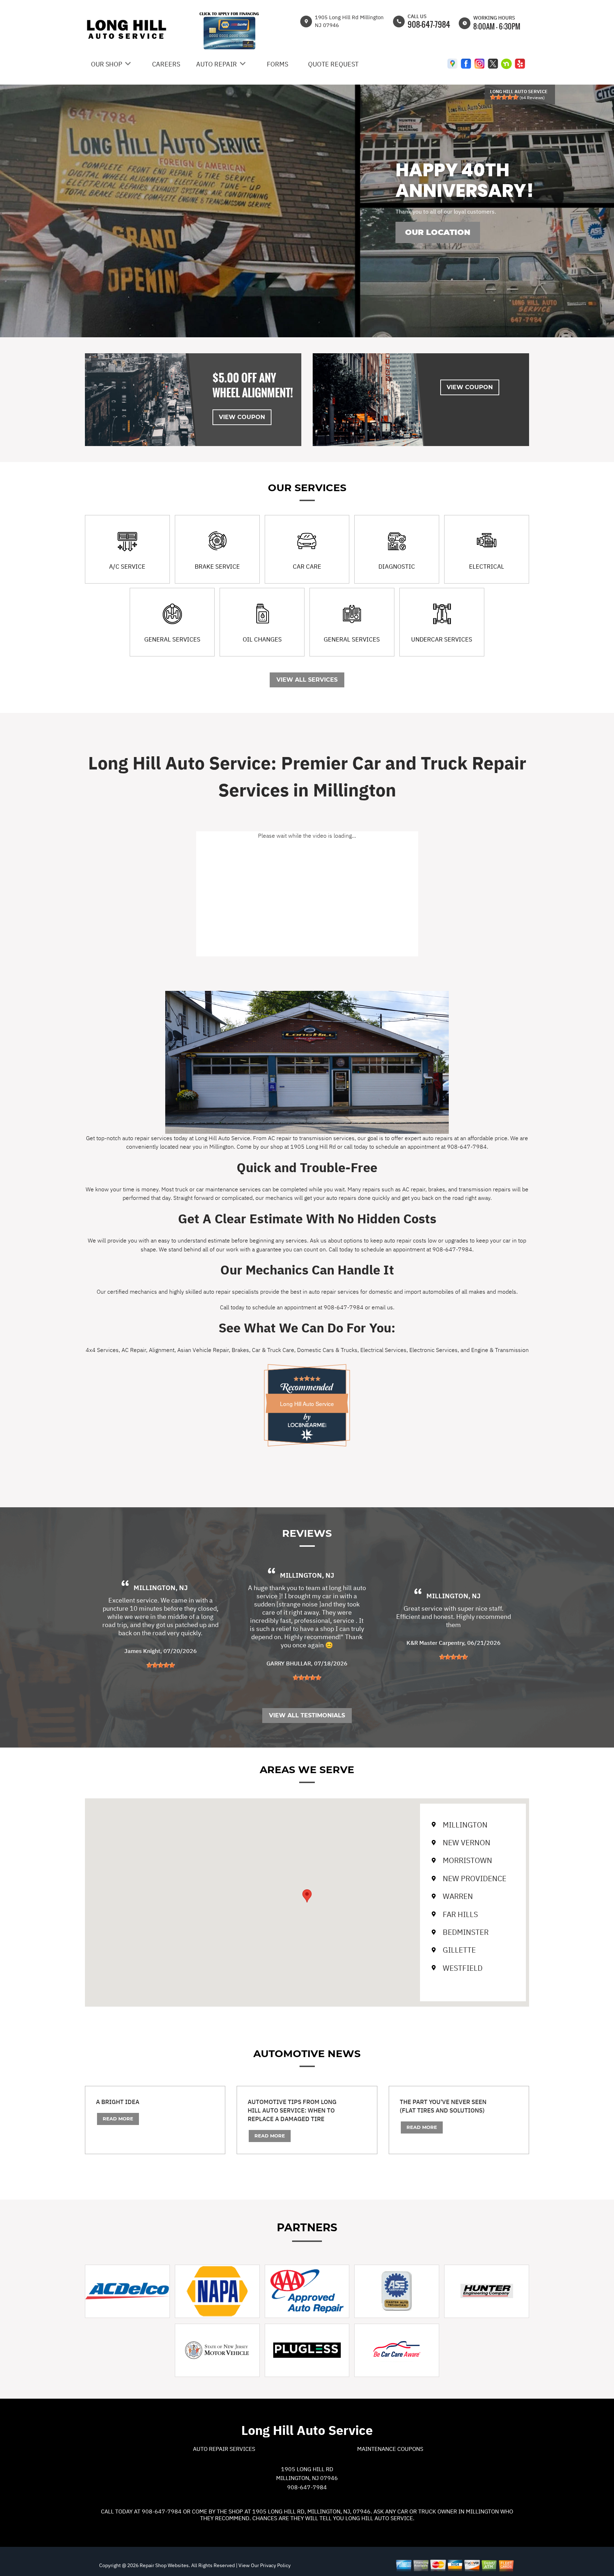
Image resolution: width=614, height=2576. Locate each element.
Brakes (240, 1350)
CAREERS (166, 64)
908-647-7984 (429, 24)
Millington (465, 1825)
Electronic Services (433, 1350)
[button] (307, 1896)
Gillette (459, 1950)
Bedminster (466, 1932)
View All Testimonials (307, 1715)
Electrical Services (383, 1350)
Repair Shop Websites (164, 2565)
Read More (118, 2119)
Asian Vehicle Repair (203, 1350)
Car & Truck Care (273, 1350)
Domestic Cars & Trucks (327, 1350)
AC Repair (134, 1350)
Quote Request (333, 64)
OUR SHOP (107, 64)
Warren (458, 1896)
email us (382, 1307)
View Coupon (242, 417)
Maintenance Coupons (390, 2449)
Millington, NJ (161, 1588)
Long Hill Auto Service (307, 1404)
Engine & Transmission (500, 1350)
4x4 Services (102, 1350)
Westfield (463, 1968)
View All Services (307, 680)
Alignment (162, 1350)
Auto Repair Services (224, 2449)
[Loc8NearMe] (307, 1425)
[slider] (504, 97)
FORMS (278, 64)
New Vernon (467, 1842)
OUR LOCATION (438, 232)
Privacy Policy (275, 2565)
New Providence (475, 1878)
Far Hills (460, 1914)
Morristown (467, 1860)
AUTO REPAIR (217, 64)
